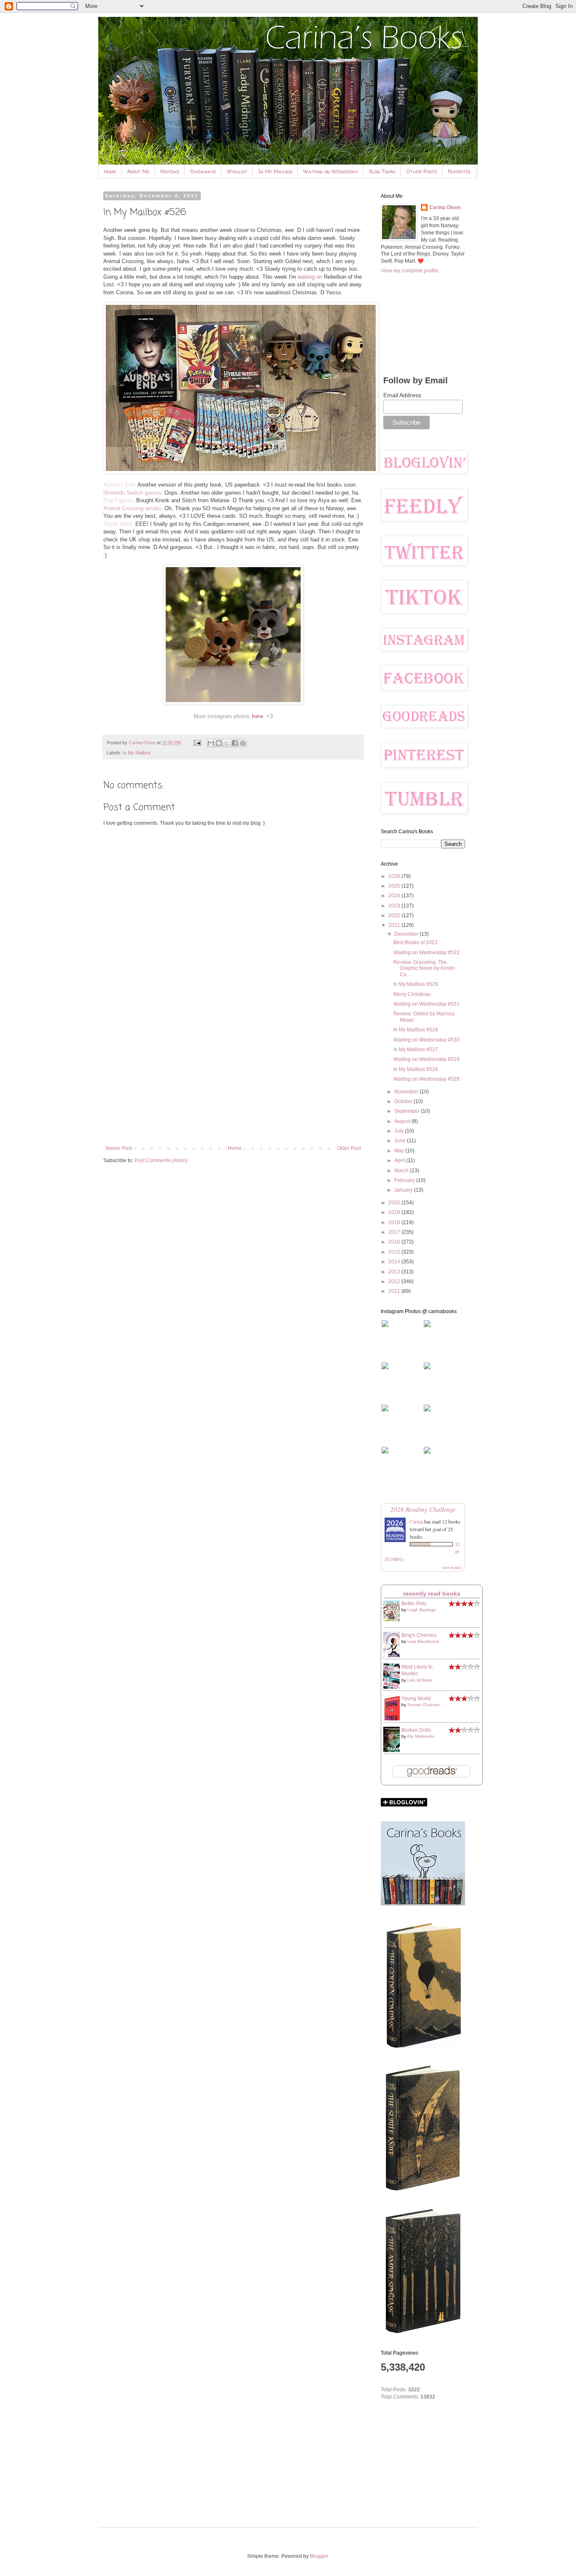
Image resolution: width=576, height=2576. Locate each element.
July (400, 1131)
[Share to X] (227, 743)
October (404, 1101)
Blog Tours (382, 171)
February (405, 1180)
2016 (395, 1242)
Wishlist (237, 171)
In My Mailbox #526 (416, 1069)
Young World (416, 1698)
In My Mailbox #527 (416, 1050)
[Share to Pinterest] (243, 743)
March (402, 1171)
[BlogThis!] (219, 743)
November (407, 1092)
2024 (395, 896)
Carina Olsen (445, 207)
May (400, 1151)
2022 (395, 915)
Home (110, 171)
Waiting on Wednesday (331, 171)
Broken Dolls (416, 1730)
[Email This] (211, 743)
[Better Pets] (394, 1620)
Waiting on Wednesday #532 (427, 953)
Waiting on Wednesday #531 (427, 1004)
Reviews (170, 171)
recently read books (432, 1594)
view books (452, 1567)
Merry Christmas (412, 994)
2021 (395, 925)
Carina (416, 1521)
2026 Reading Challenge (423, 1509)
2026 (395, 876)
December (407, 934)
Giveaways (203, 171)
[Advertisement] (233, 1076)
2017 (395, 1232)
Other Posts (422, 171)
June (401, 1141)
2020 (395, 1203)
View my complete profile (409, 271)
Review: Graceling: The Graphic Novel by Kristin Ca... (424, 968)
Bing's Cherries (419, 1635)
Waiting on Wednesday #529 (427, 1059)
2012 (395, 1281)
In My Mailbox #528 (416, 1030)
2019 (395, 1212)
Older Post (349, 1148)
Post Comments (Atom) (161, 1160)
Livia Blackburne (423, 1641)
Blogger (319, 2556)
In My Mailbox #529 (416, 984)
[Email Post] (197, 743)
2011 (395, 1291)
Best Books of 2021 (416, 942)
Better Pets (414, 1604)
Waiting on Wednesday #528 (427, 1079)
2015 (395, 1252)
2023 (395, 906)
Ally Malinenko (421, 1736)
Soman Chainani (424, 1705)
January (404, 1190)
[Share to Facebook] (235, 743)
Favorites (459, 171)
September (408, 1111)
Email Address (402, 395)
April (400, 1160)
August (403, 1121)
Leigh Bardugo (422, 1610)
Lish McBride (420, 1680)
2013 (395, 1272)
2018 (395, 1222)
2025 (395, 886)
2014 (395, 1262)
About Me (138, 171)
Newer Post (119, 1148)
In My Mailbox (275, 171)
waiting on (310, 277)
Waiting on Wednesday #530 (427, 1040)
